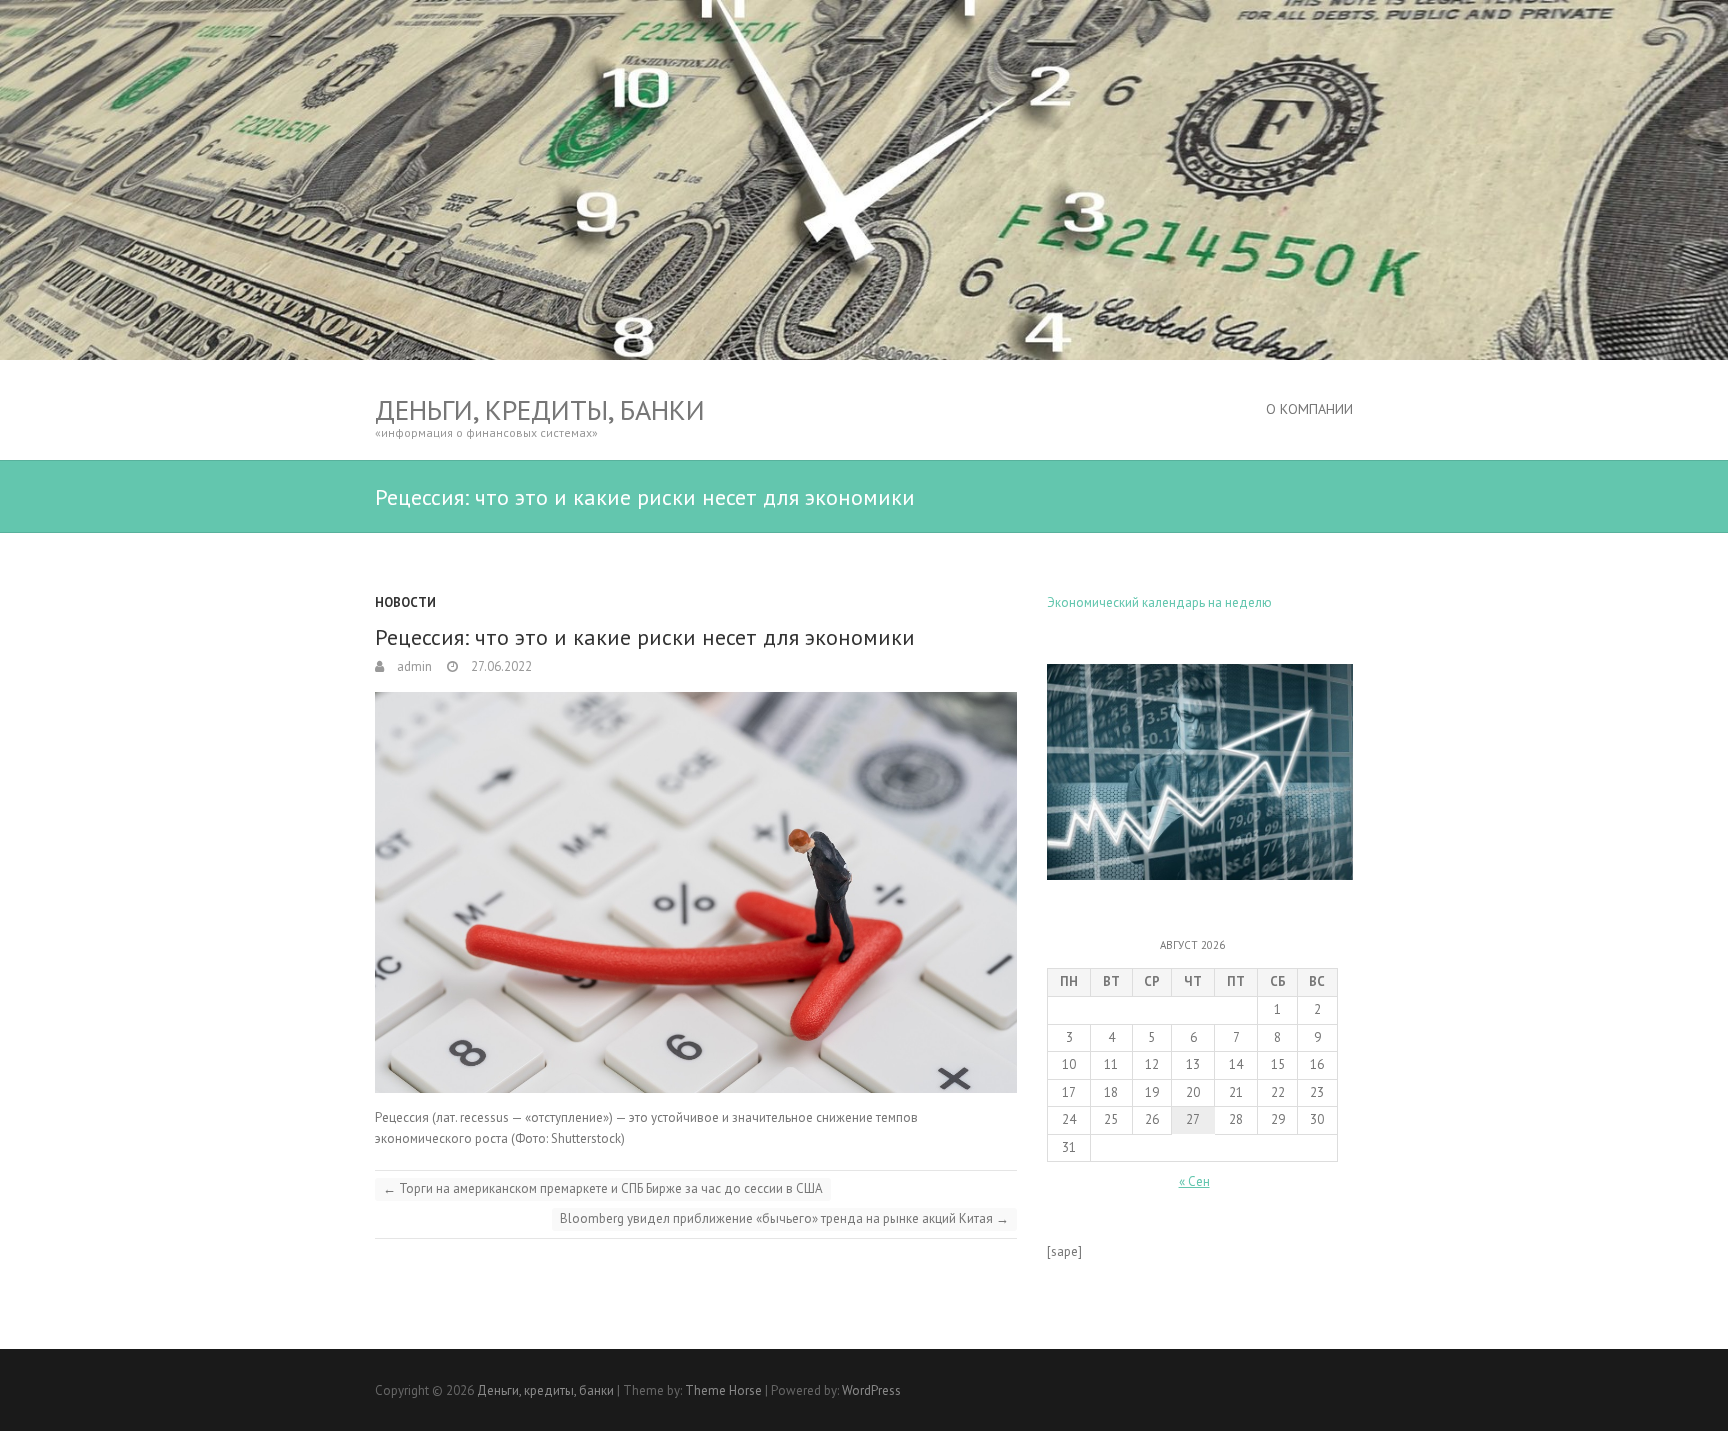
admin (413, 666)
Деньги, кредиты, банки (540, 409)
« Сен (1194, 1181)
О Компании (1309, 409)
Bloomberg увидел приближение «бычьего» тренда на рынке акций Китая (784, 1218)
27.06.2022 (500, 666)
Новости (405, 602)
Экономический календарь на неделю (1159, 602)
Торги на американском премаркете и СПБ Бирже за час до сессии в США (603, 1188)
